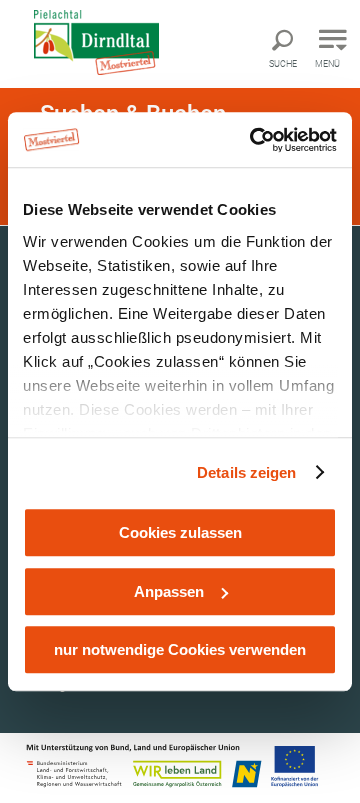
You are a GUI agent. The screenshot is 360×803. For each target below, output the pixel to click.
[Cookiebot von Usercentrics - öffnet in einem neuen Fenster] (254, 140)
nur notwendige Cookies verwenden (180, 649)
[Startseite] (113, 42)
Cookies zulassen (180, 532)
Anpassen (169, 591)
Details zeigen (246, 472)
